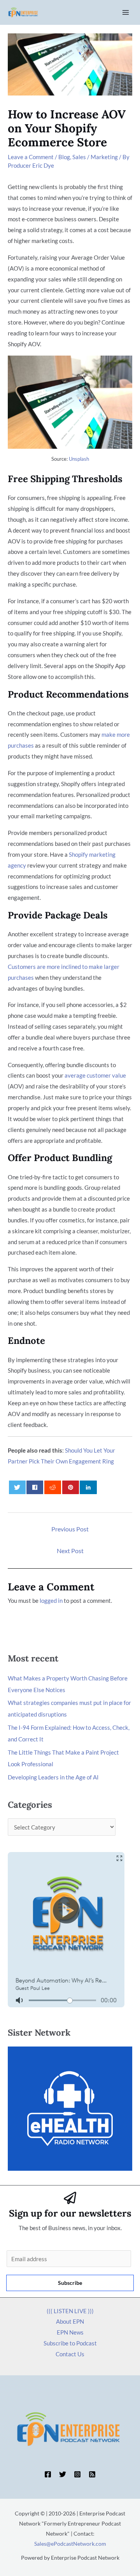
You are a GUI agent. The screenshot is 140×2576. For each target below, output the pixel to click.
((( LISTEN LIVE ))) (70, 2311)
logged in (51, 1600)
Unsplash (79, 459)
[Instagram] (77, 2474)
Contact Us (70, 2354)
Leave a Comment (31, 157)
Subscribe (70, 2283)
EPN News (70, 2332)
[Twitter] (63, 2474)
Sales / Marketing (95, 157)
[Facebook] (48, 2474)
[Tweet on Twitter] (17, 1487)
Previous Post (70, 1529)
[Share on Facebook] (35, 1487)
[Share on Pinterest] (71, 1487)
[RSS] (92, 2474)
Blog (64, 157)
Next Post (70, 1551)
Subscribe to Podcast (70, 2343)
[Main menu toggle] (126, 13)
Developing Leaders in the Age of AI (53, 1777)
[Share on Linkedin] (88, 1487)
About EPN (70, 2321)
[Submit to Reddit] (53, 1487)
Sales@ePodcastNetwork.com (70, 2544)
